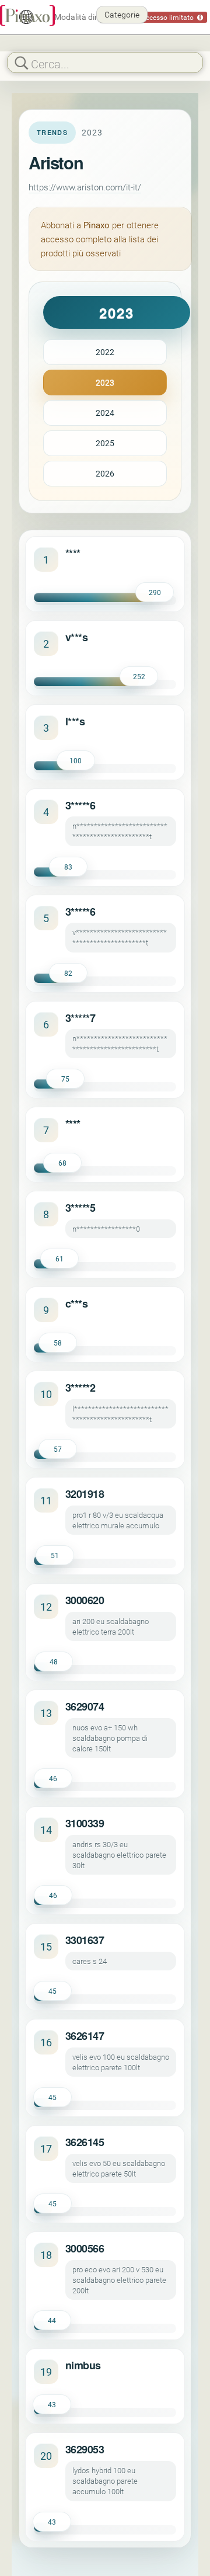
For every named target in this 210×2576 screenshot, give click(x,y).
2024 (105, 413)
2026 (105, 473)
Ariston (56, 162)
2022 (105, 352)
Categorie (122, 14)
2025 (105, 443)
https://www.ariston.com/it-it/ (85, 187)
